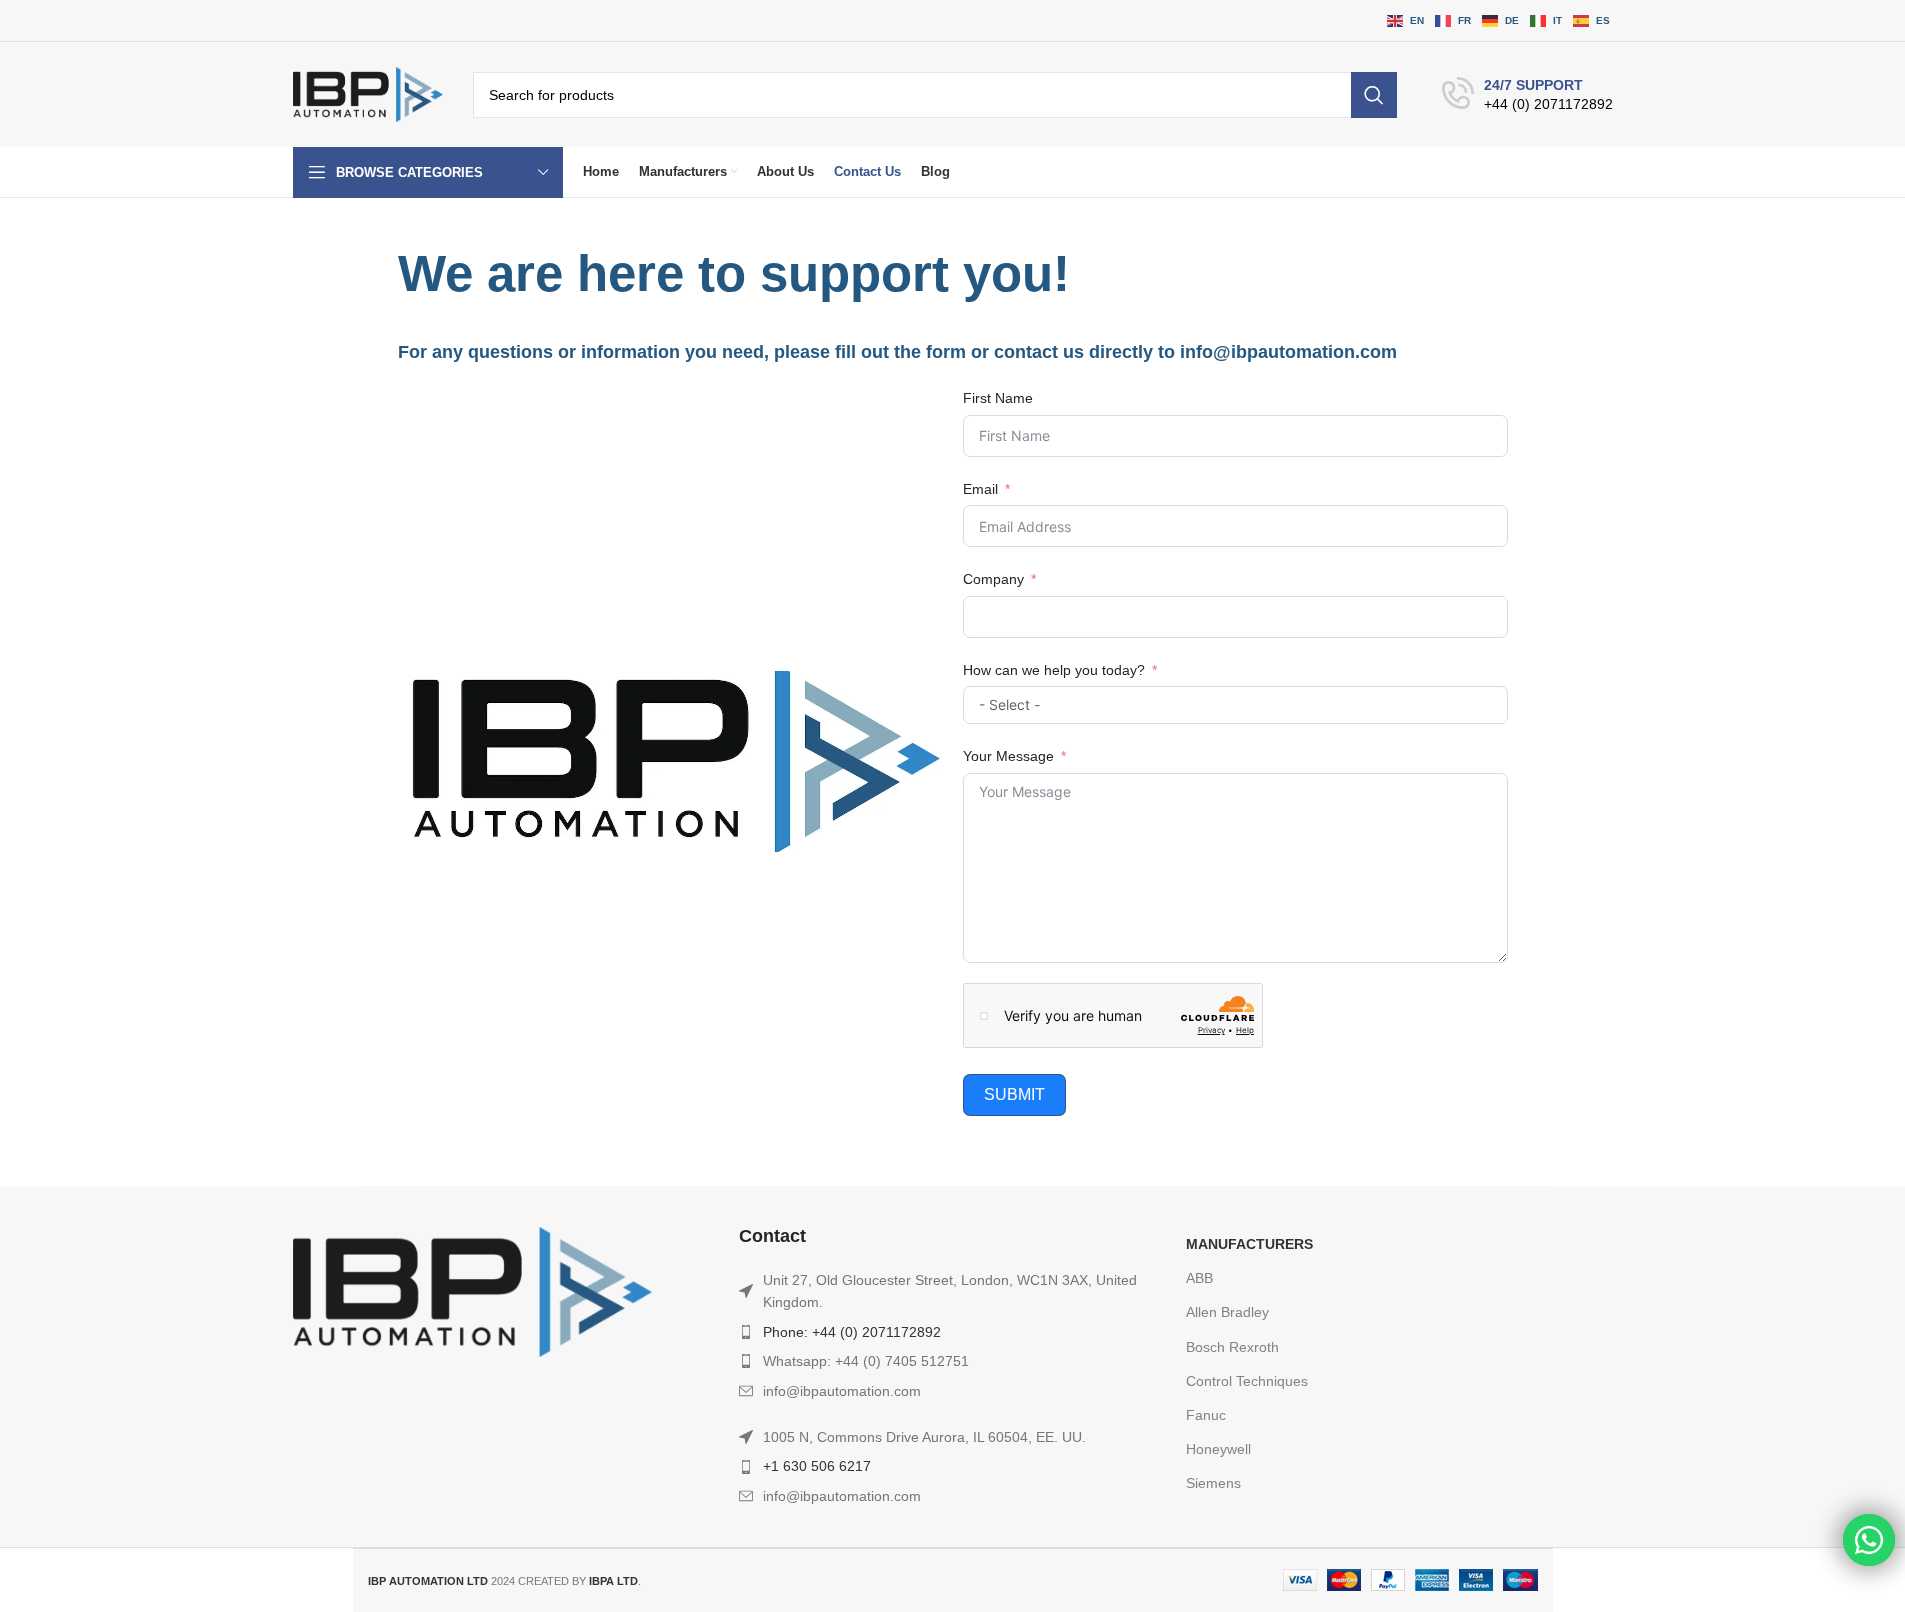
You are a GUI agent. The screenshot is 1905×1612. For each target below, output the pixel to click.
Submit (1014, 1094)
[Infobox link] (1527, 95)
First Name (998, 398)
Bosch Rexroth (1232, 1347)
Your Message (1008, 756)
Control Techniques (1247, 1381)
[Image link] (473, 1291)
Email (980, 489)
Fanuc (1206, 1415)
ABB (1199, 1278)
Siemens (1213, 1483)
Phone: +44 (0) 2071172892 (852, 1332)
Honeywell (1218, 1449)
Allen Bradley (1227, 1312)
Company (993, 579)
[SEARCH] (1374, 95)
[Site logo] (368, 94)
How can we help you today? (1054, 670)
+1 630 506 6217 (817, 1466)
